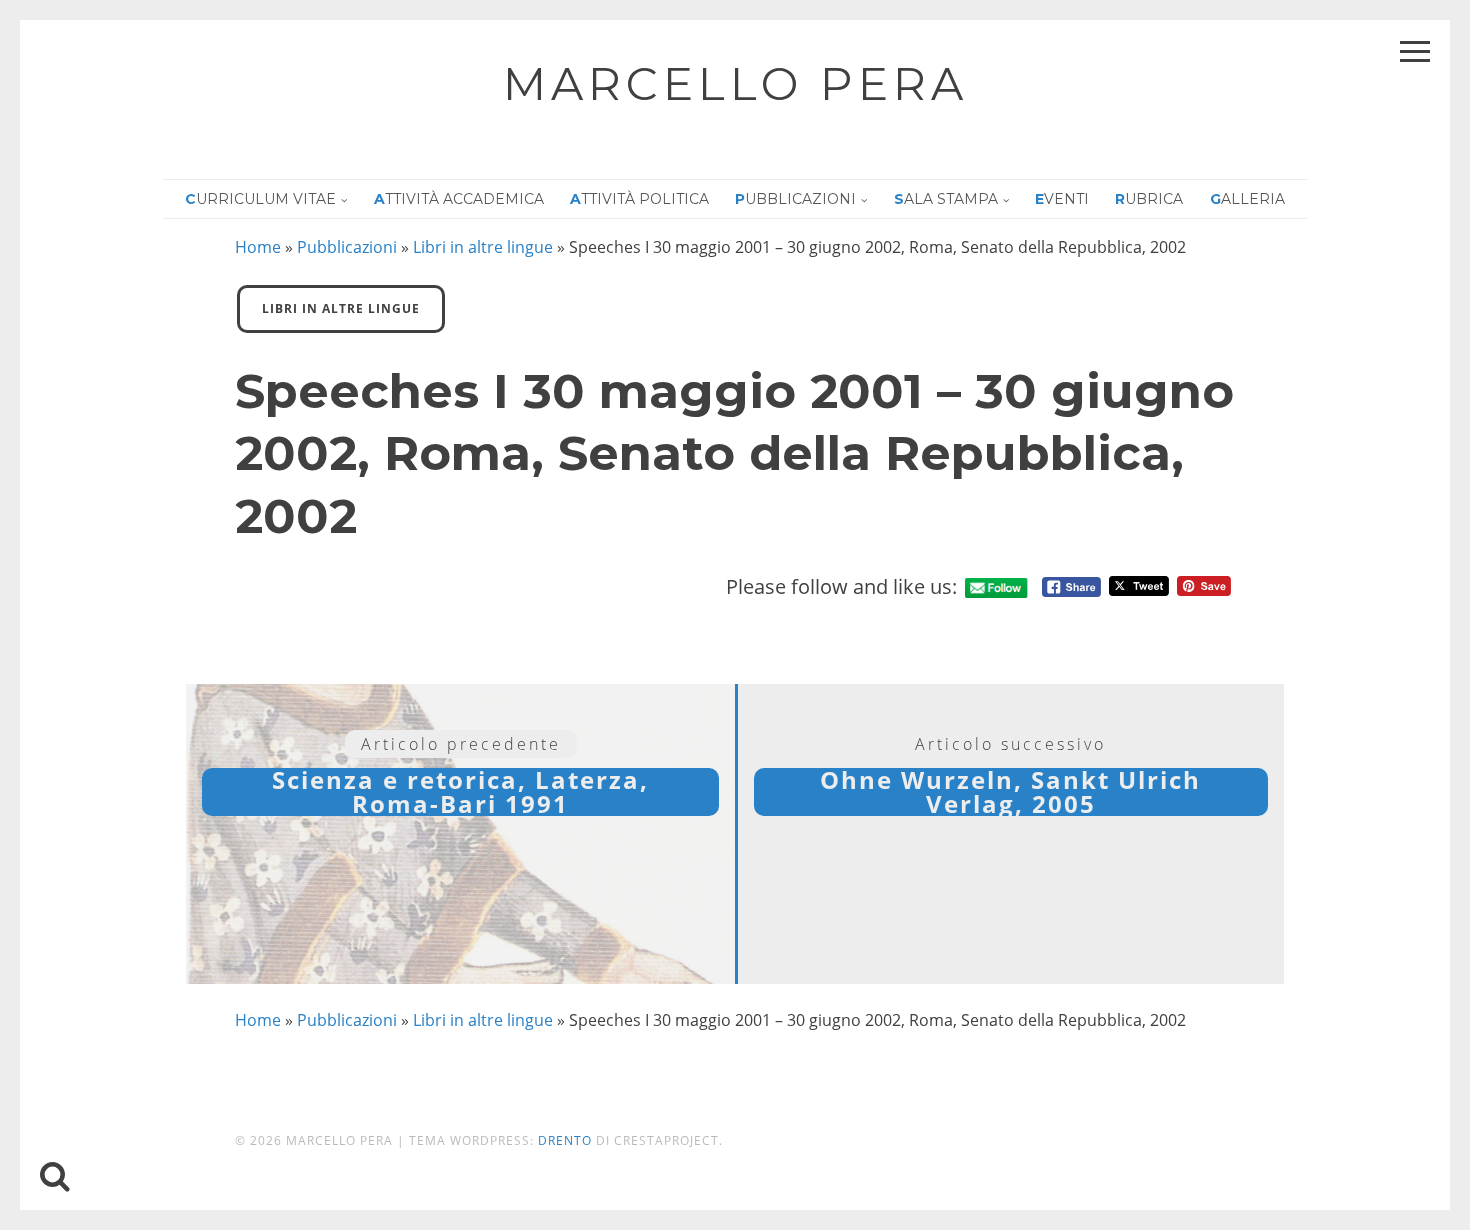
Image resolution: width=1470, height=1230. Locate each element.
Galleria (1247, 199)
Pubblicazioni (795, 199)
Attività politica (639, 199)
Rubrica (1149, 199)
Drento (565, 1140)
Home (258, 247)
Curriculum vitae (260, 199)
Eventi (1062, 199)
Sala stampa (946, 199)
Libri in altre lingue (483, 247)
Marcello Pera (735, 83)
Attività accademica (459, 199)
